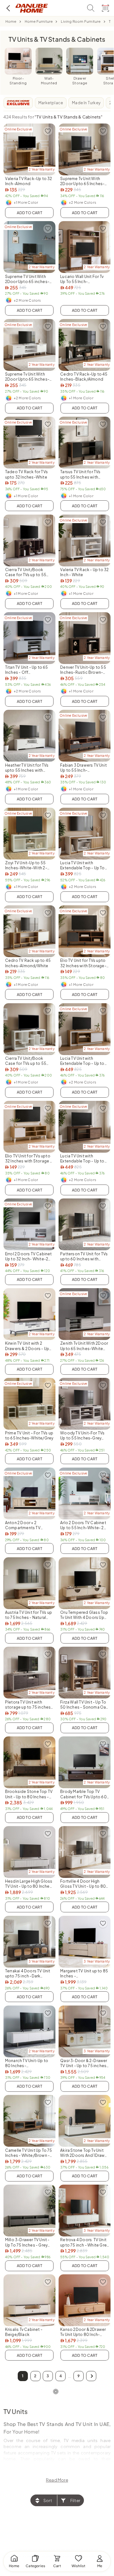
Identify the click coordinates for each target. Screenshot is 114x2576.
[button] (91, 2376)
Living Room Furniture (81, 21)
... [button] (70, 2376)
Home (11, 21)
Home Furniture (39, 21)
